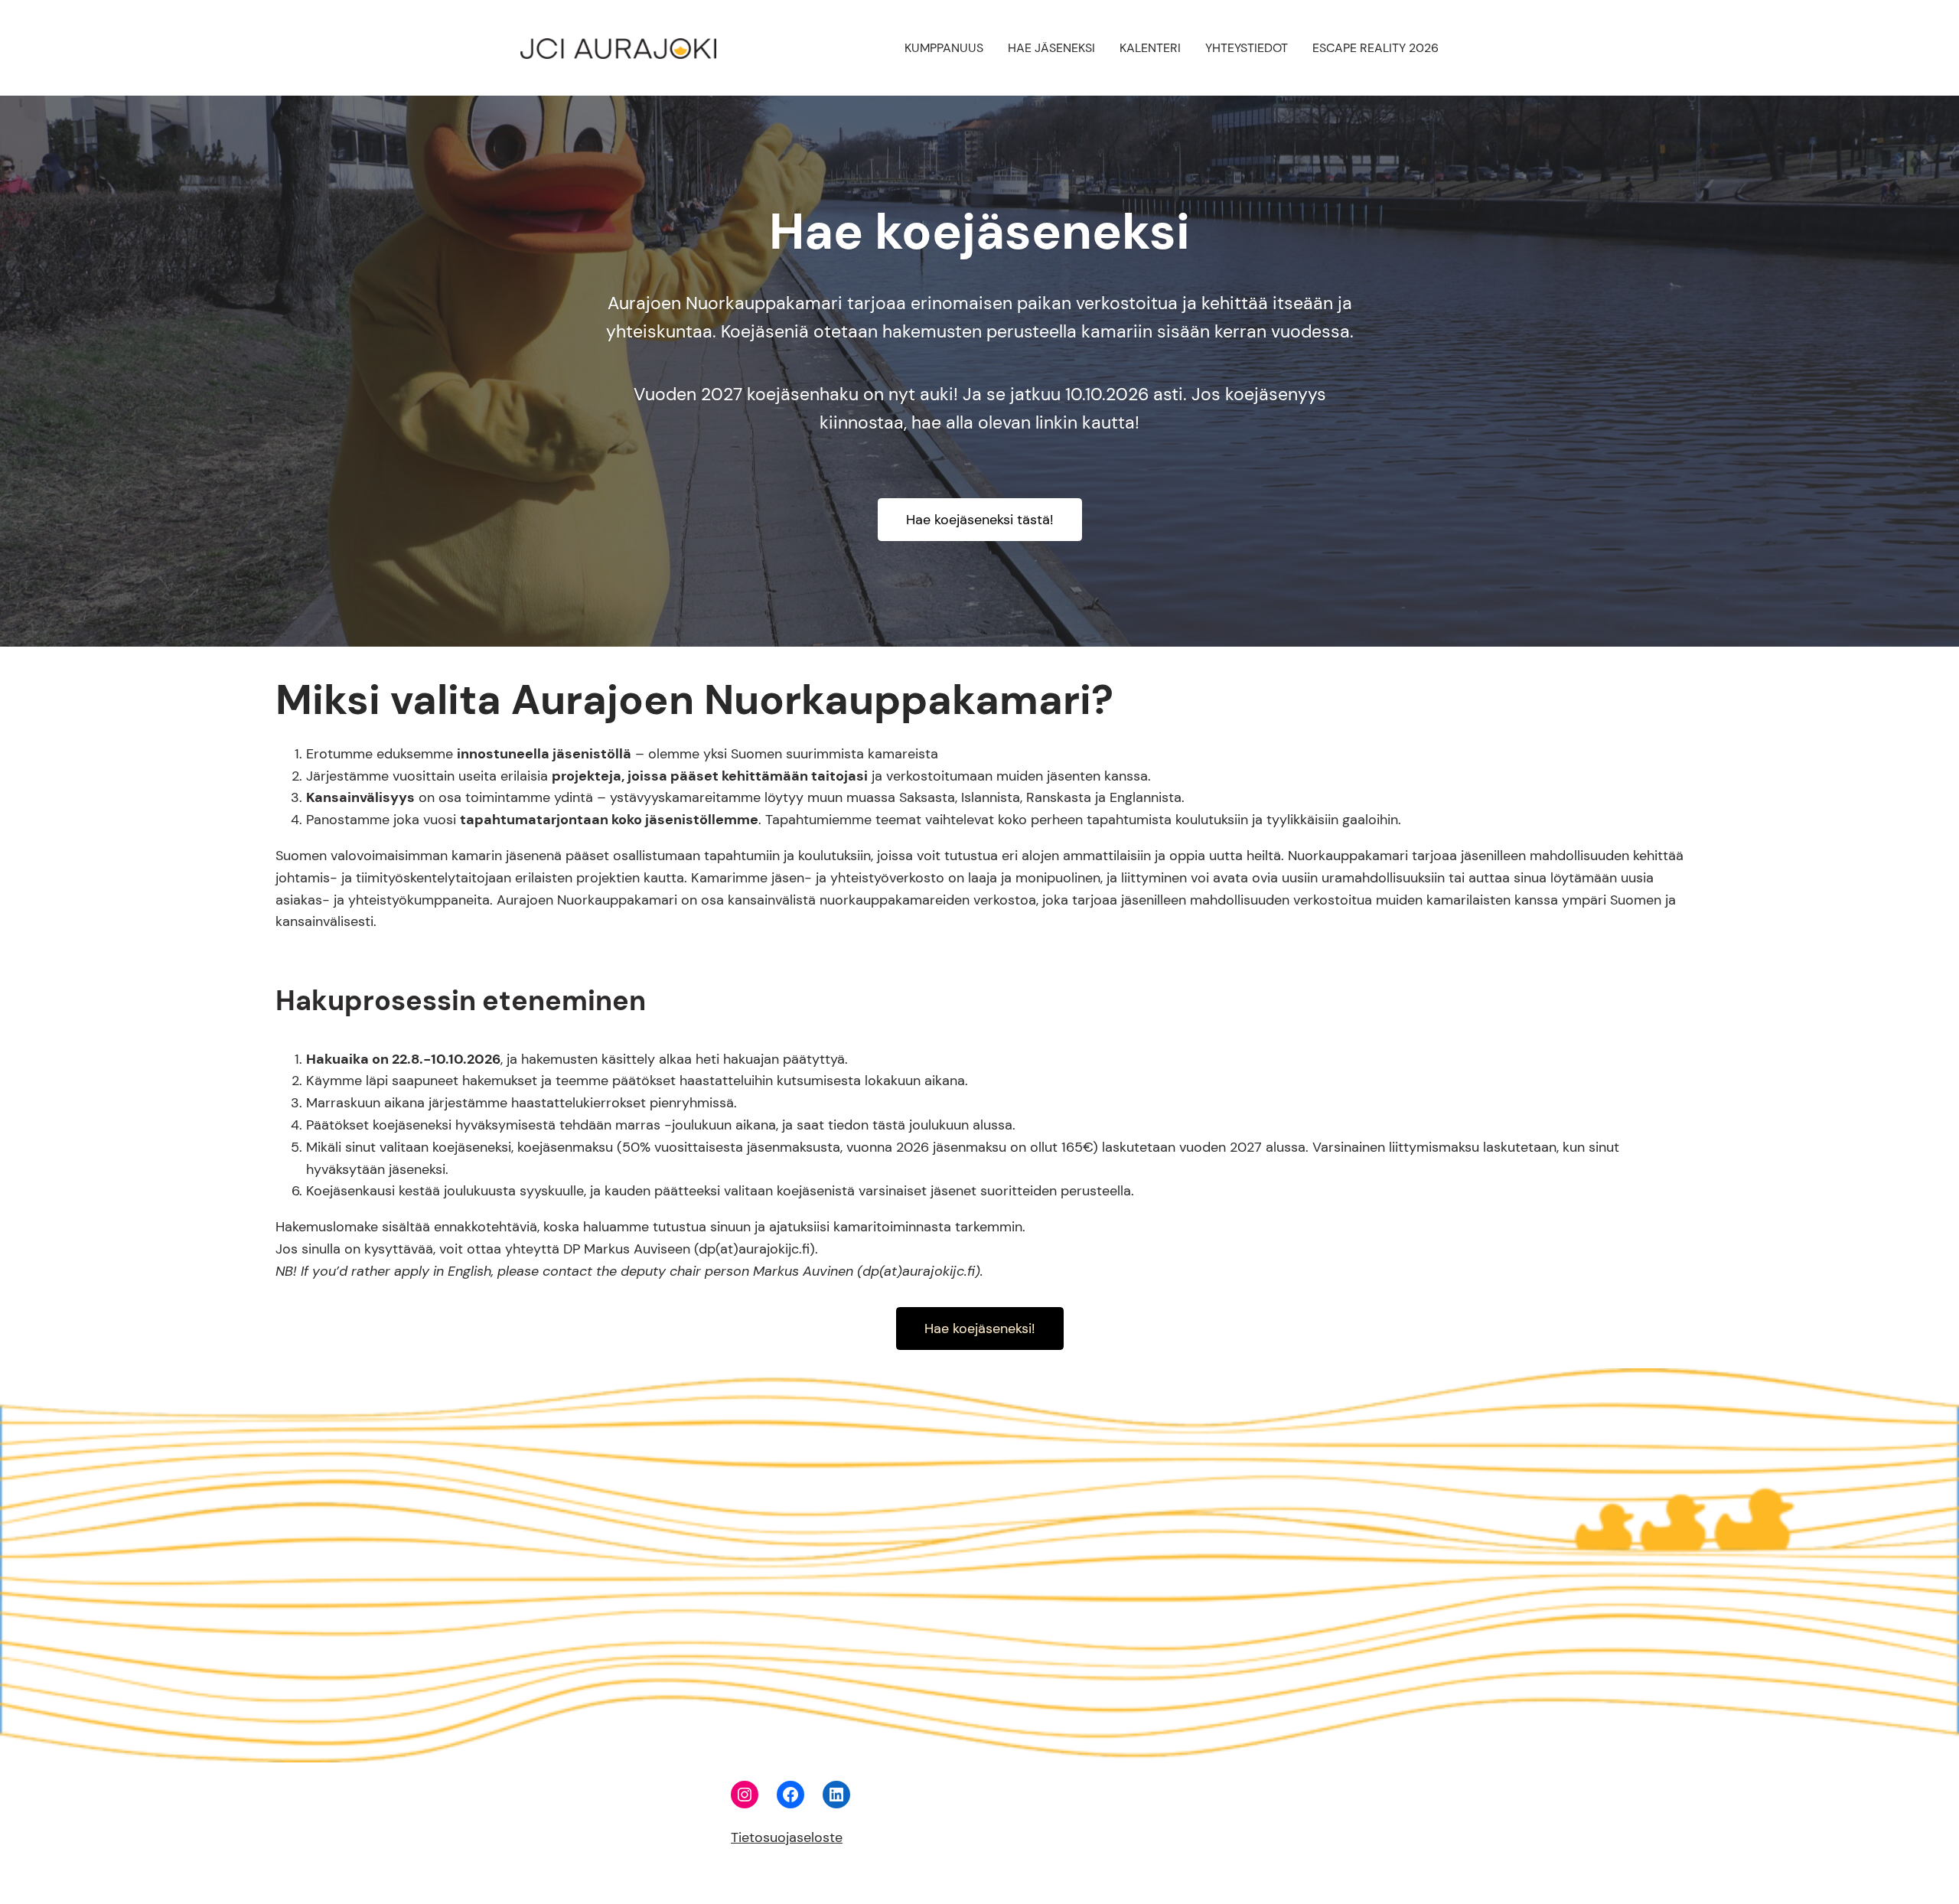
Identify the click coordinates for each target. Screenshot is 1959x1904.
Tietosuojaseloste (787, 1837)
